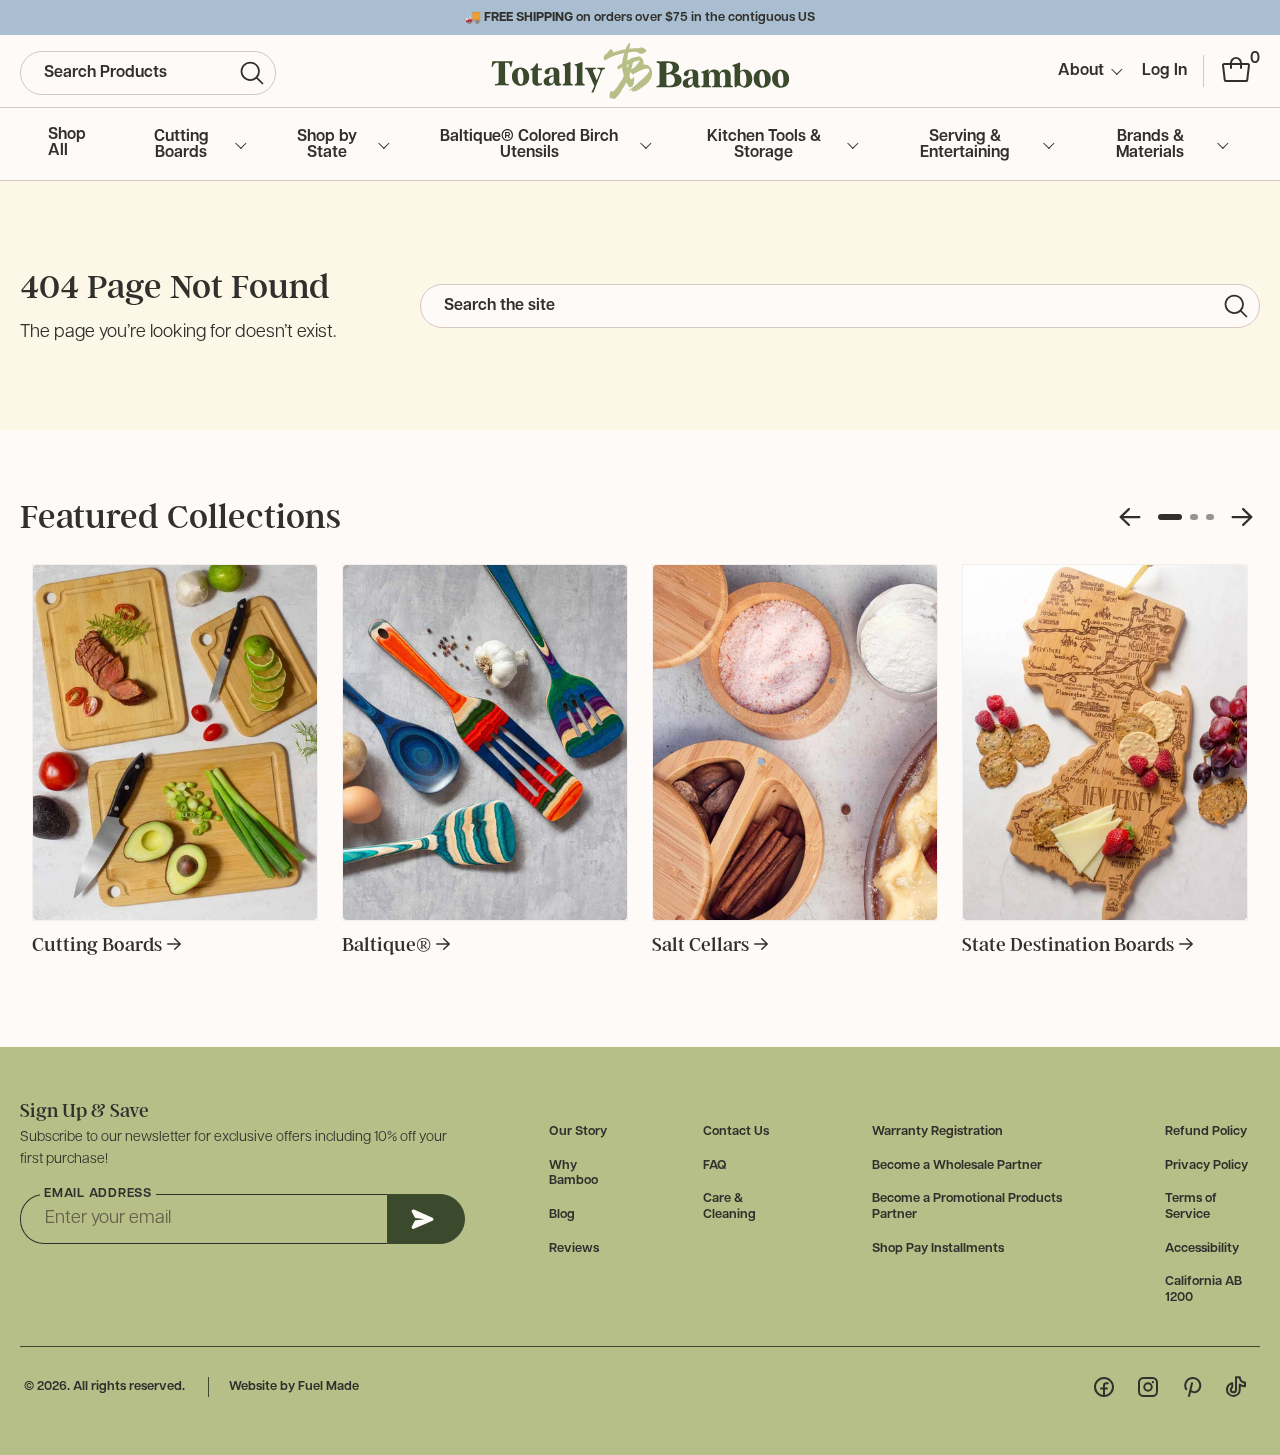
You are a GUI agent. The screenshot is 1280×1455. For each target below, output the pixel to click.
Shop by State (327, 145)
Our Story (578, 1131)
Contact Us (736, 1131)
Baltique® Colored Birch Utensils (529, 145)
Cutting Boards (181, 145)
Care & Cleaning (729, 1206)
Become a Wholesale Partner (957, 1165)
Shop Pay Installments (938, 1248)
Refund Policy (1206, 1131)
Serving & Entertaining (965, 145)
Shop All (67, 143)
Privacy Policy (1206, 1165)
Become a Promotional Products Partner (967, 1206)
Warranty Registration (937, 1131)
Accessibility (1202, 1248)
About (1081, 71)
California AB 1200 (1203, 1289)
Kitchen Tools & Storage (764, 145)
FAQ (715, 1165)
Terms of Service (1191, 1206)
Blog (562, 1214)
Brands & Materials (1150, 145)
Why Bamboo (573, 1173)
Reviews (574, 1248)
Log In (1164, 71)
